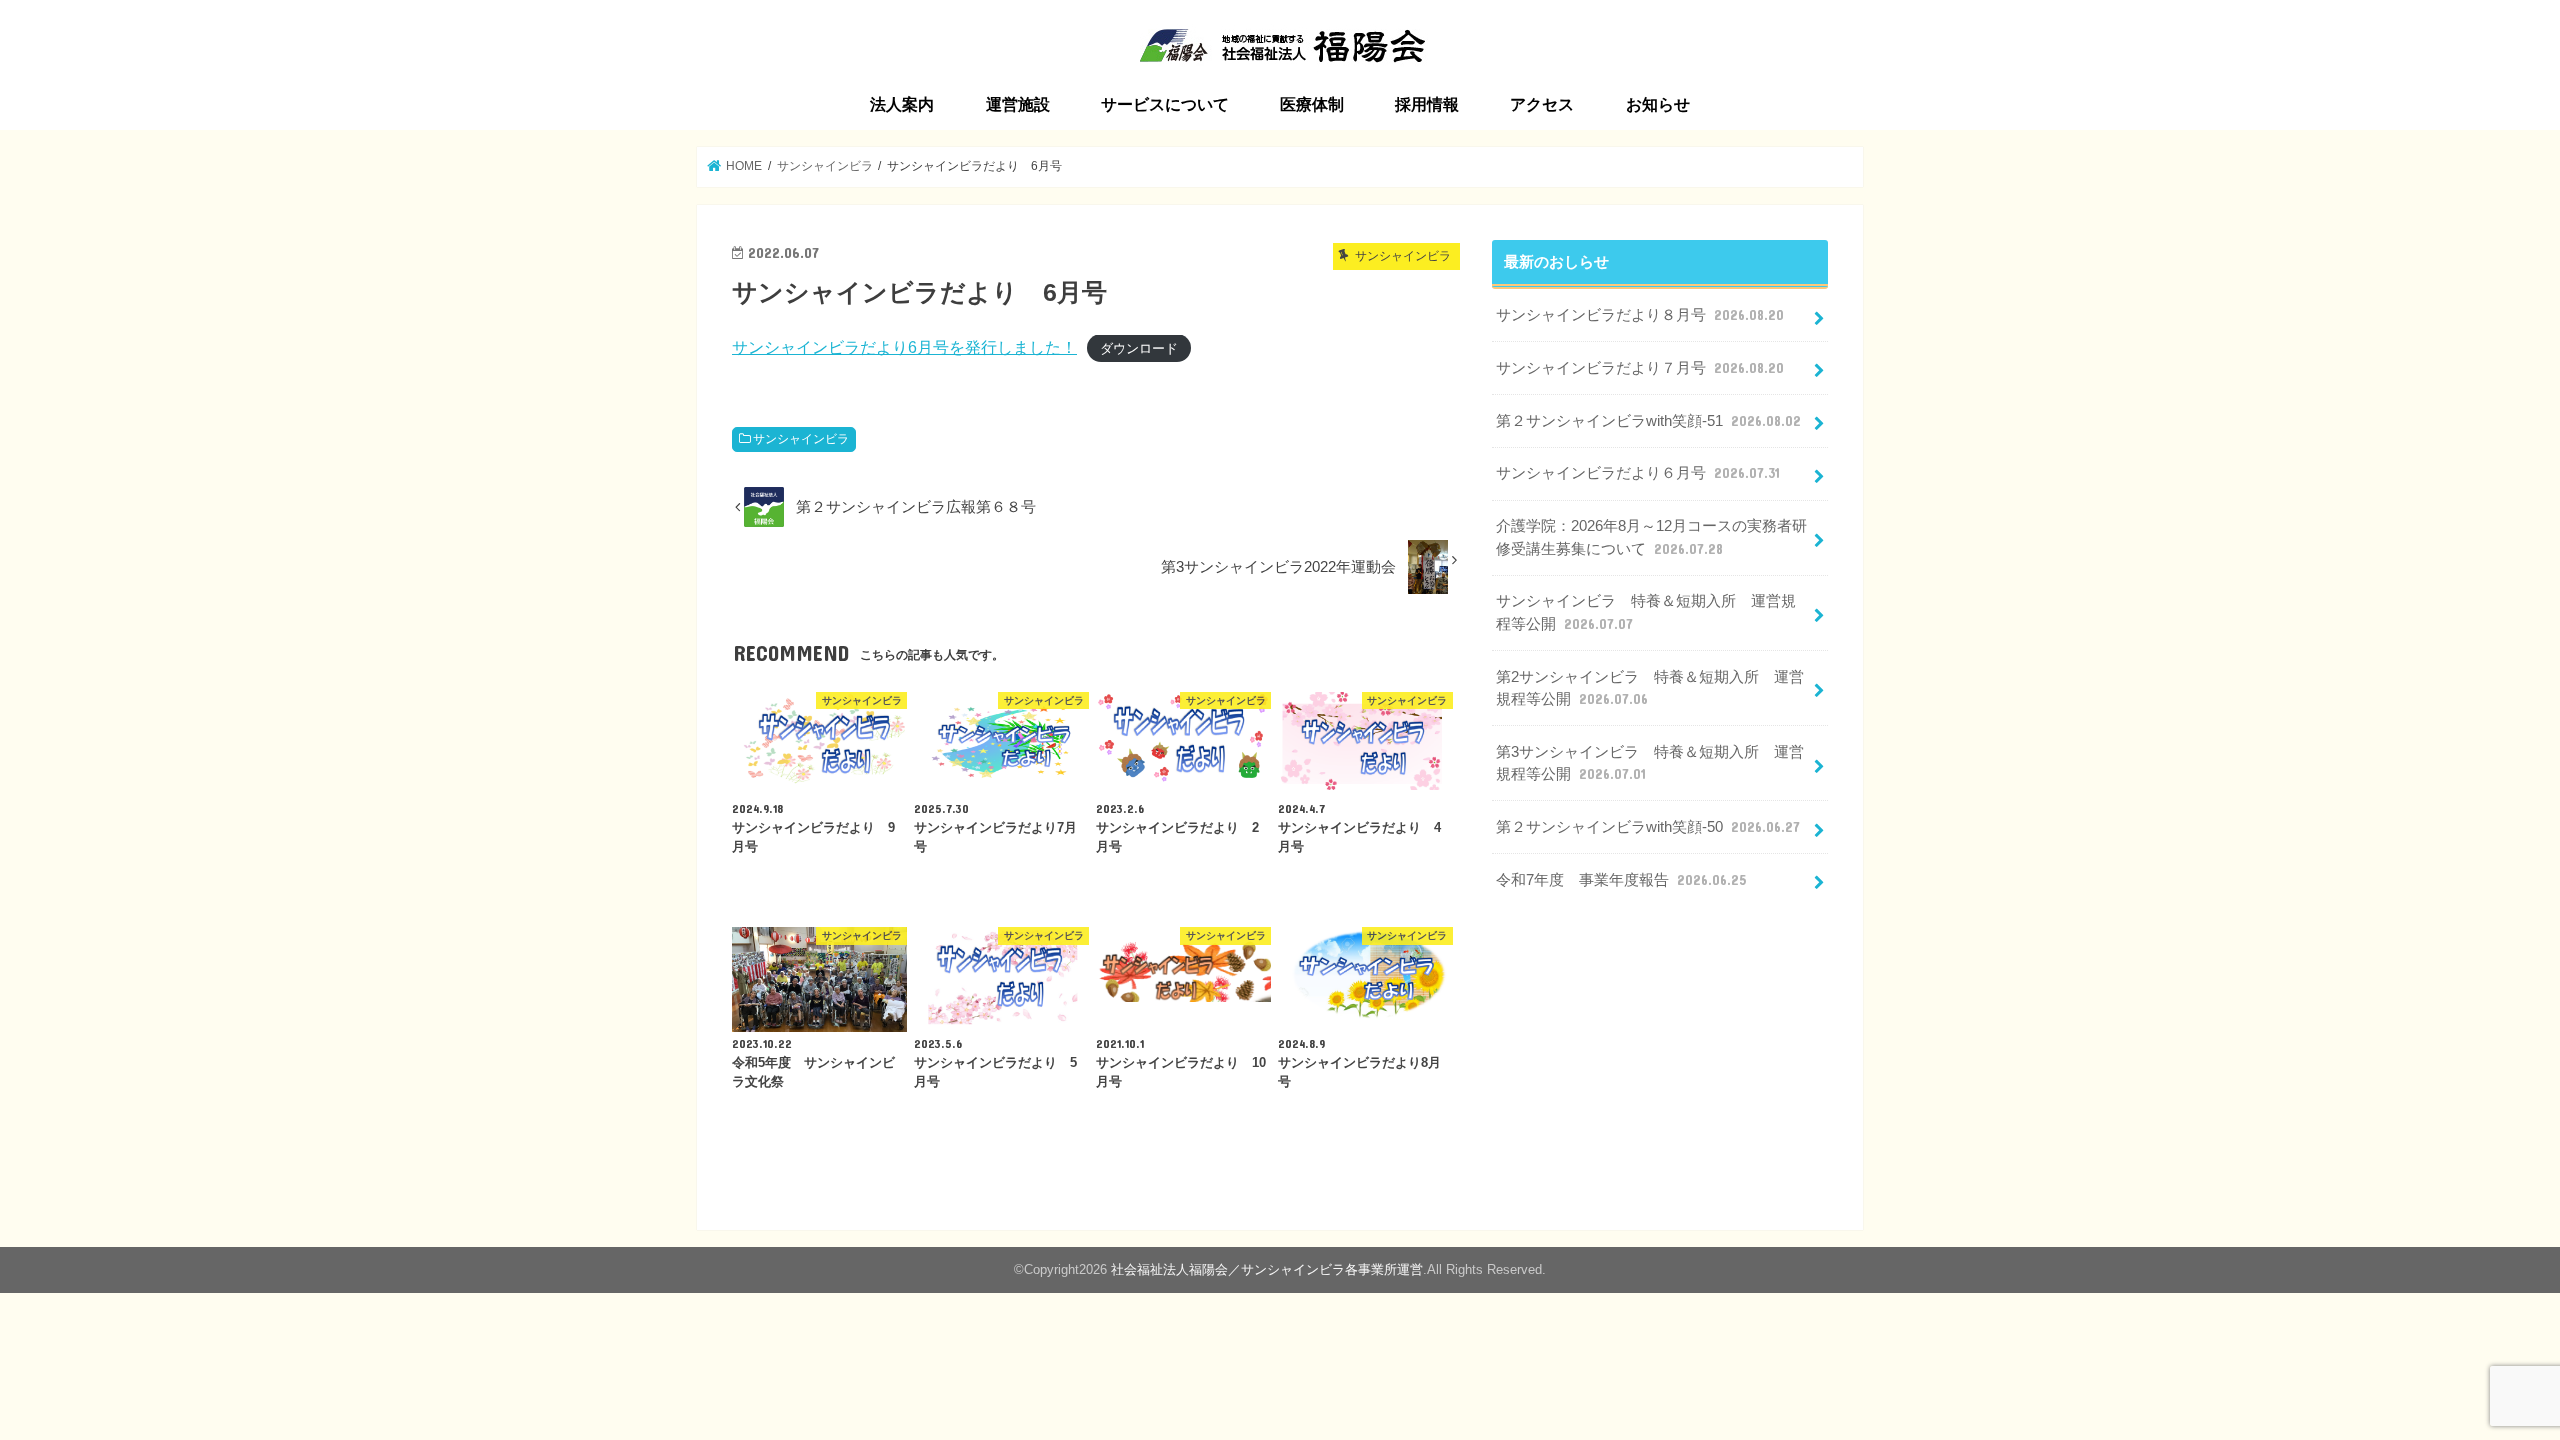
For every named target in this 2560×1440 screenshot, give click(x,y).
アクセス (1542, 104)
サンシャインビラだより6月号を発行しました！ (904, 347)
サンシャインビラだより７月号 (1640, 368)
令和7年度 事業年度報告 (1621, 880)
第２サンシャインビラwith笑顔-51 (1648, 421)
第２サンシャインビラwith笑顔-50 (1648, 827)
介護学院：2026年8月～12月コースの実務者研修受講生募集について (1651, 537)
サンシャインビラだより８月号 (1640, 315)
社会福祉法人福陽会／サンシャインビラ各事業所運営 (1267, 1269)
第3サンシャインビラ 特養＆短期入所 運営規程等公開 (1650, 763)
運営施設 (1018, 104)
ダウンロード (1139, 348)
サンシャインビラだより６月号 (1638, 473)
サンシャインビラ (801, 439)
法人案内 (902, 104)
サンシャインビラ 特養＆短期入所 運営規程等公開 (1646, 612)
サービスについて (1165, 104)
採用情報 (1427, 104)
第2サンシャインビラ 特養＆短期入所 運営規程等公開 (1650, 688)
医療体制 (1312, 104)
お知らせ (1658, 104)
